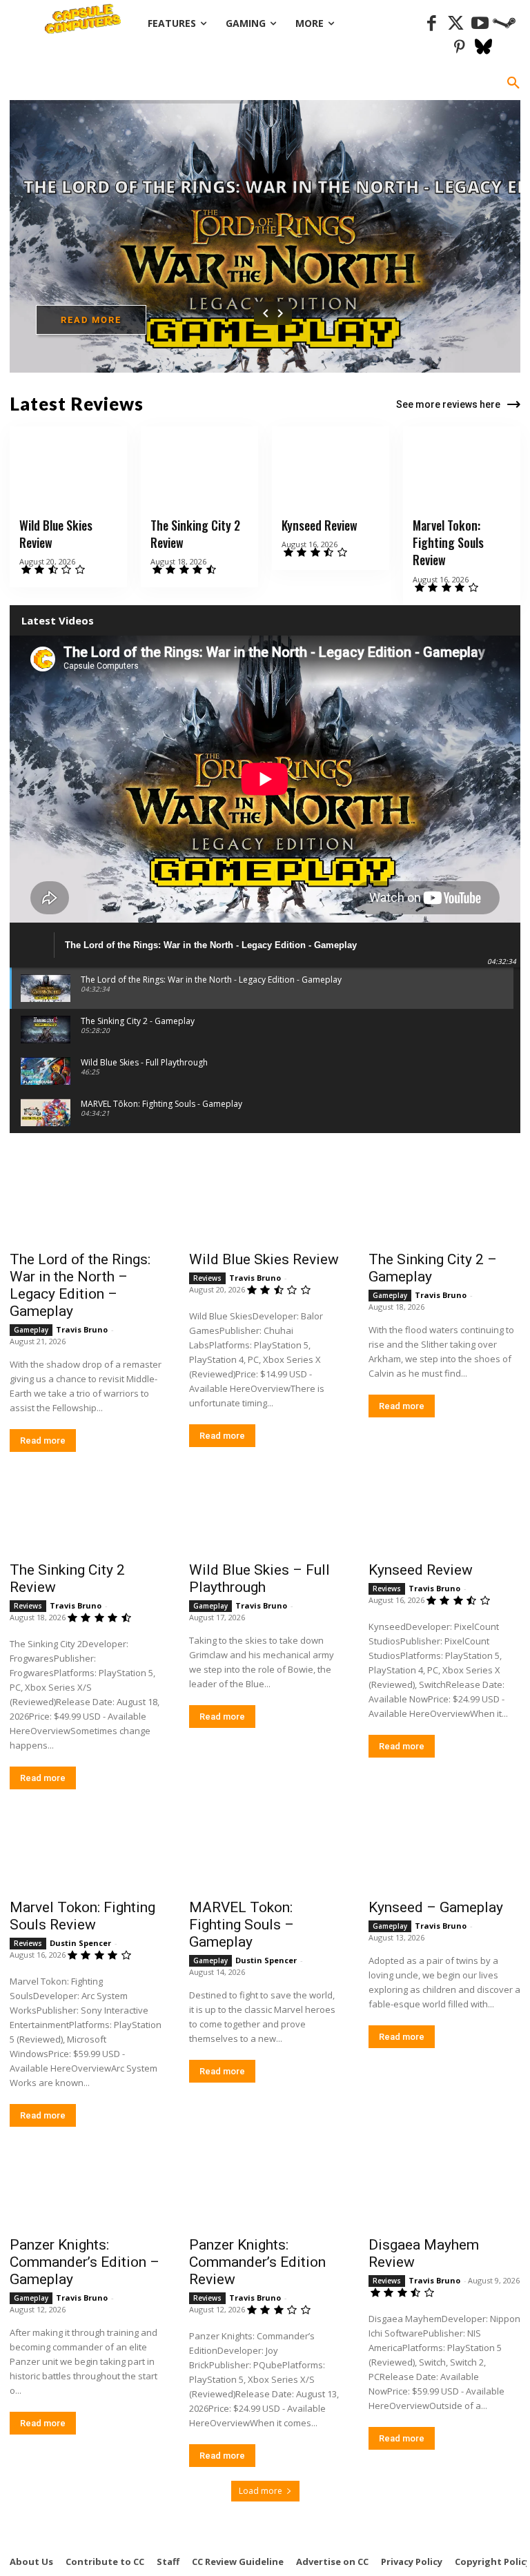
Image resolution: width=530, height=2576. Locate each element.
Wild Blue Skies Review (56, 534)
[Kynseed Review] (331, 468)
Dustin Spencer (80, 1943)
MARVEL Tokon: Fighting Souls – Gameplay (242, 1925)
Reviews (207, 1278)
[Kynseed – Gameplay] (444, 1852)
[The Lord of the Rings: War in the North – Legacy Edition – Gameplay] (86, 1204)
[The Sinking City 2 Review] (199, 468)
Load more (261, 2491)
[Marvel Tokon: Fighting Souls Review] (462, 468)
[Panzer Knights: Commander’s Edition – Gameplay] (86, 2190)
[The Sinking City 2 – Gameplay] (444, 1204)
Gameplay (31, 1330)
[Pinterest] (459, 48)
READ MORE (91, 320)
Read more (43, 1441)
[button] (513, 83)
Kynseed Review (320, 525)
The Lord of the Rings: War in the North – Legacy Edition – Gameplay (80, 1285)
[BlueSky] (483, 48)
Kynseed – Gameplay (436, 1907)
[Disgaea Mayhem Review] (444, 2190)
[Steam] (504, 24)
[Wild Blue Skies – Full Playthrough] (265, 1515)
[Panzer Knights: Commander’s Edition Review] (265, 2190)
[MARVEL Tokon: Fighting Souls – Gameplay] (265, 1852)
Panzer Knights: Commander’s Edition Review (257, 2262)
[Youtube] (480, 24)
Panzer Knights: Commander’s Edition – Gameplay (85, 2262)
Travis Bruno (82, 1329)
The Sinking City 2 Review (195, 534)
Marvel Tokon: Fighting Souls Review (448, 542)
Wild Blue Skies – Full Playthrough (259, 1579)
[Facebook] (432, 24)
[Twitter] (456, 24)
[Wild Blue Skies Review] (68, 468)
